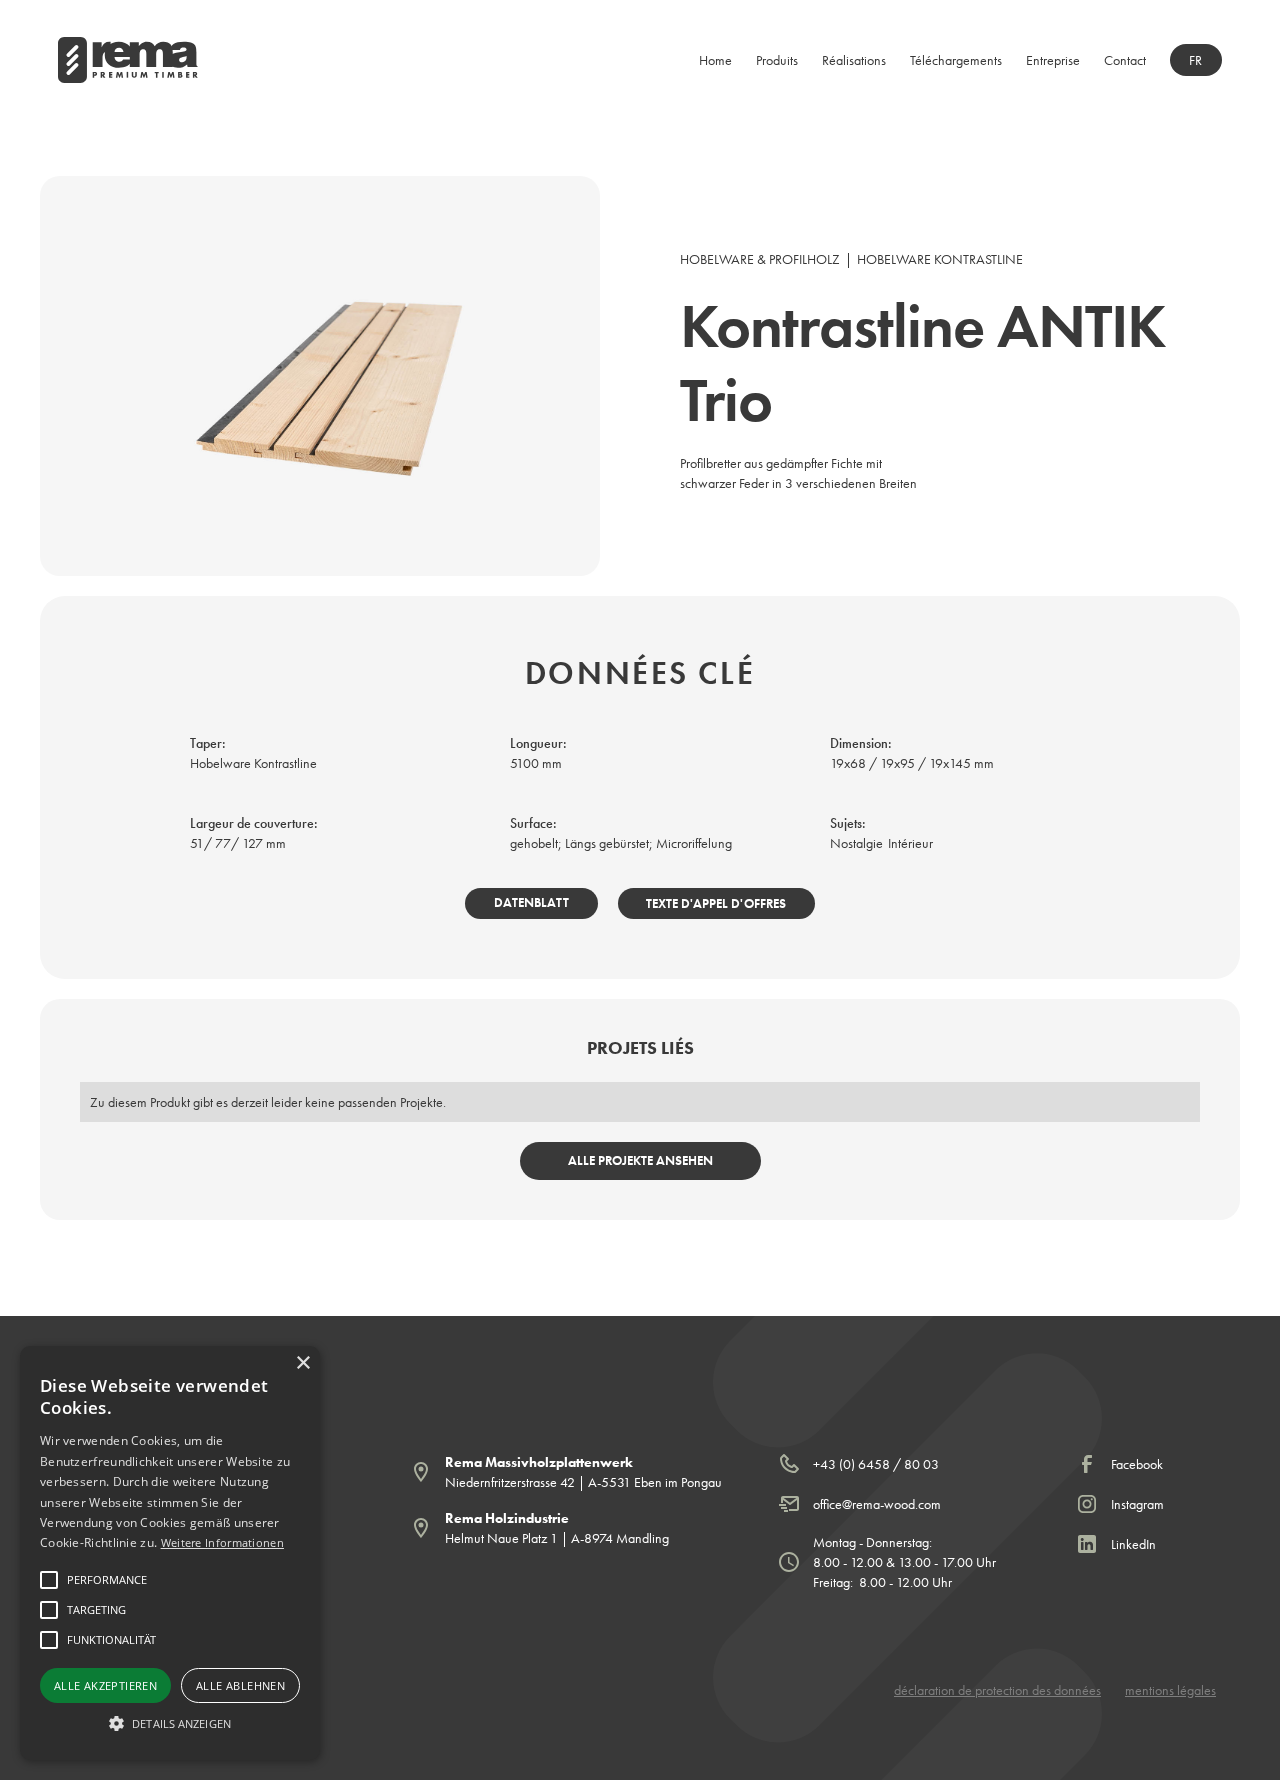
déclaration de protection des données (997, 1690)
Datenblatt (531, 902)
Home (715, 60)
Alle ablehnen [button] (240, 1685)
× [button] (302, 1363)
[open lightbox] (320, 376)
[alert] (170, 1553)
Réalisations (854, 60)
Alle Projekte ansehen (640, 1160)
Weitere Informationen (222, 1542)
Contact (1125, 60)
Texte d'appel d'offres (716, 903)
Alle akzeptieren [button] (105, 1685)
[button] (777, 60)
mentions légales (1170, 1690)
